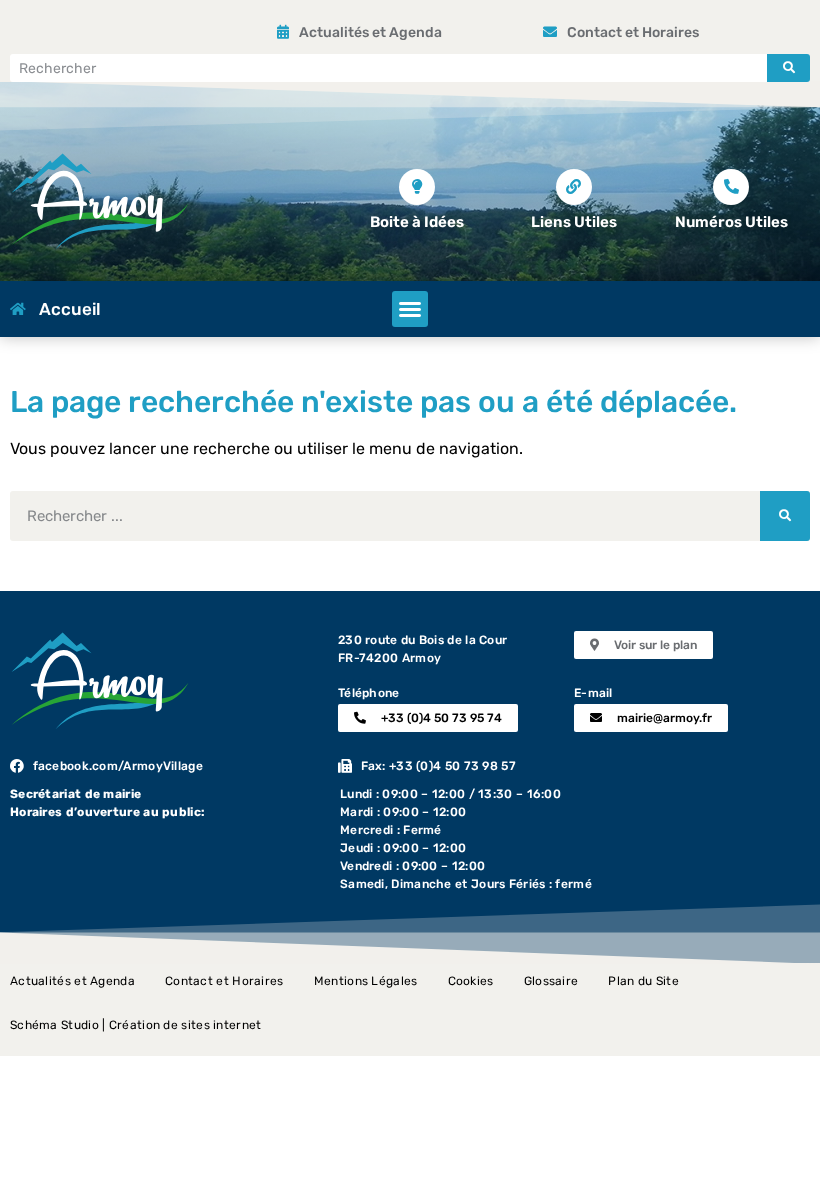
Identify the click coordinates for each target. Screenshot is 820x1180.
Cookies (471, 981)
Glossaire (551, 981)
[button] (410, 309)
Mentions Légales (366, 981)
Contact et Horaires (224, 981)
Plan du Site (643, 981)
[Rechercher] (788, 68)
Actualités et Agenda (72, 981)
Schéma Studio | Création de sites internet (136, 1025)
